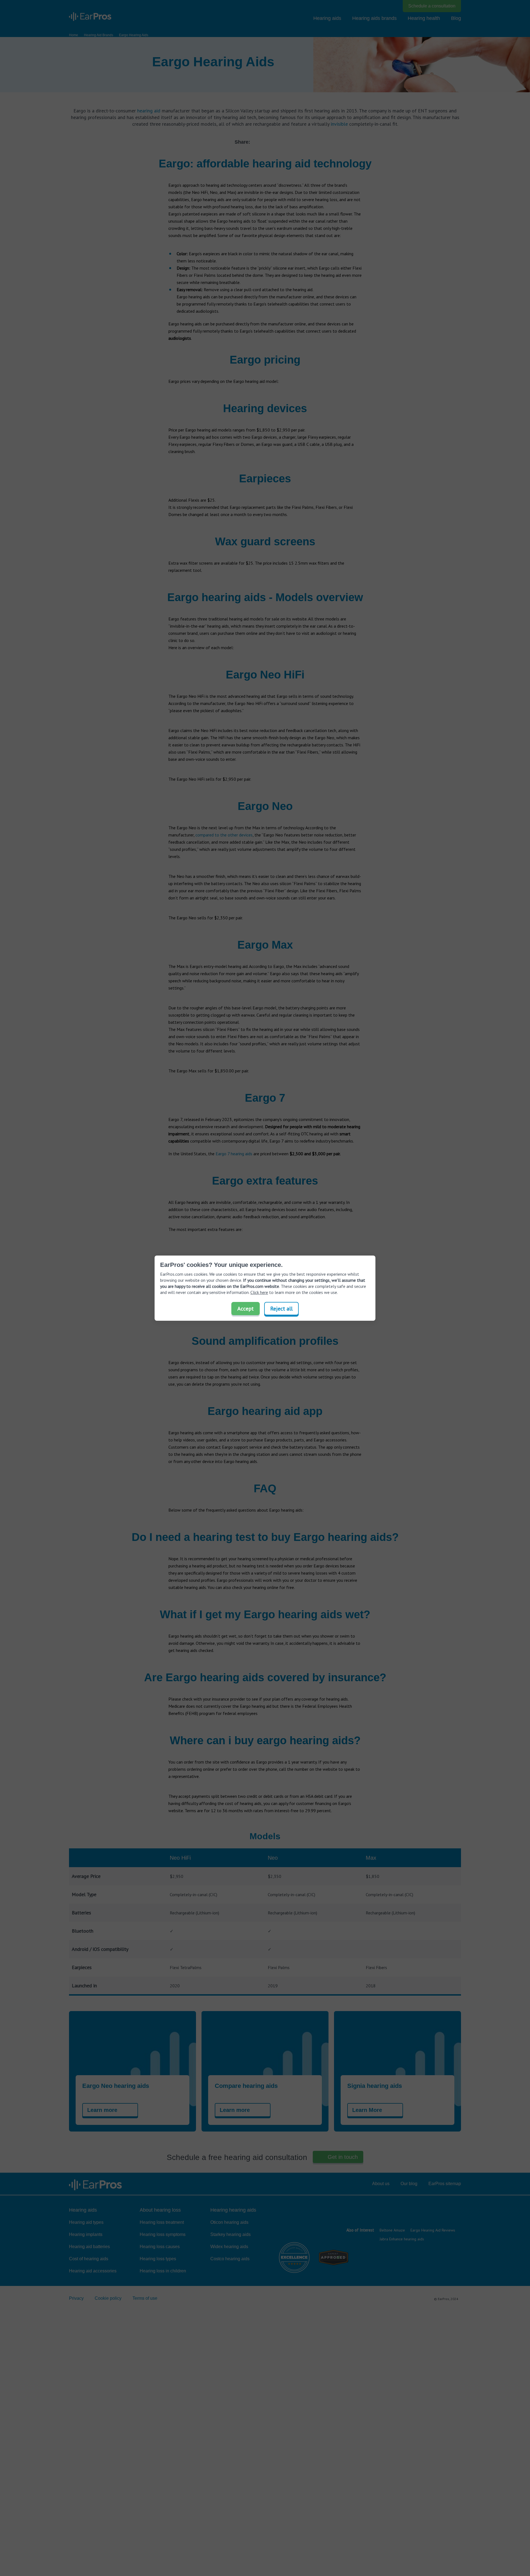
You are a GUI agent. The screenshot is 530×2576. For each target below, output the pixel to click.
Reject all (281, 1309)
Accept (246, 1309)
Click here (259, 1292)
